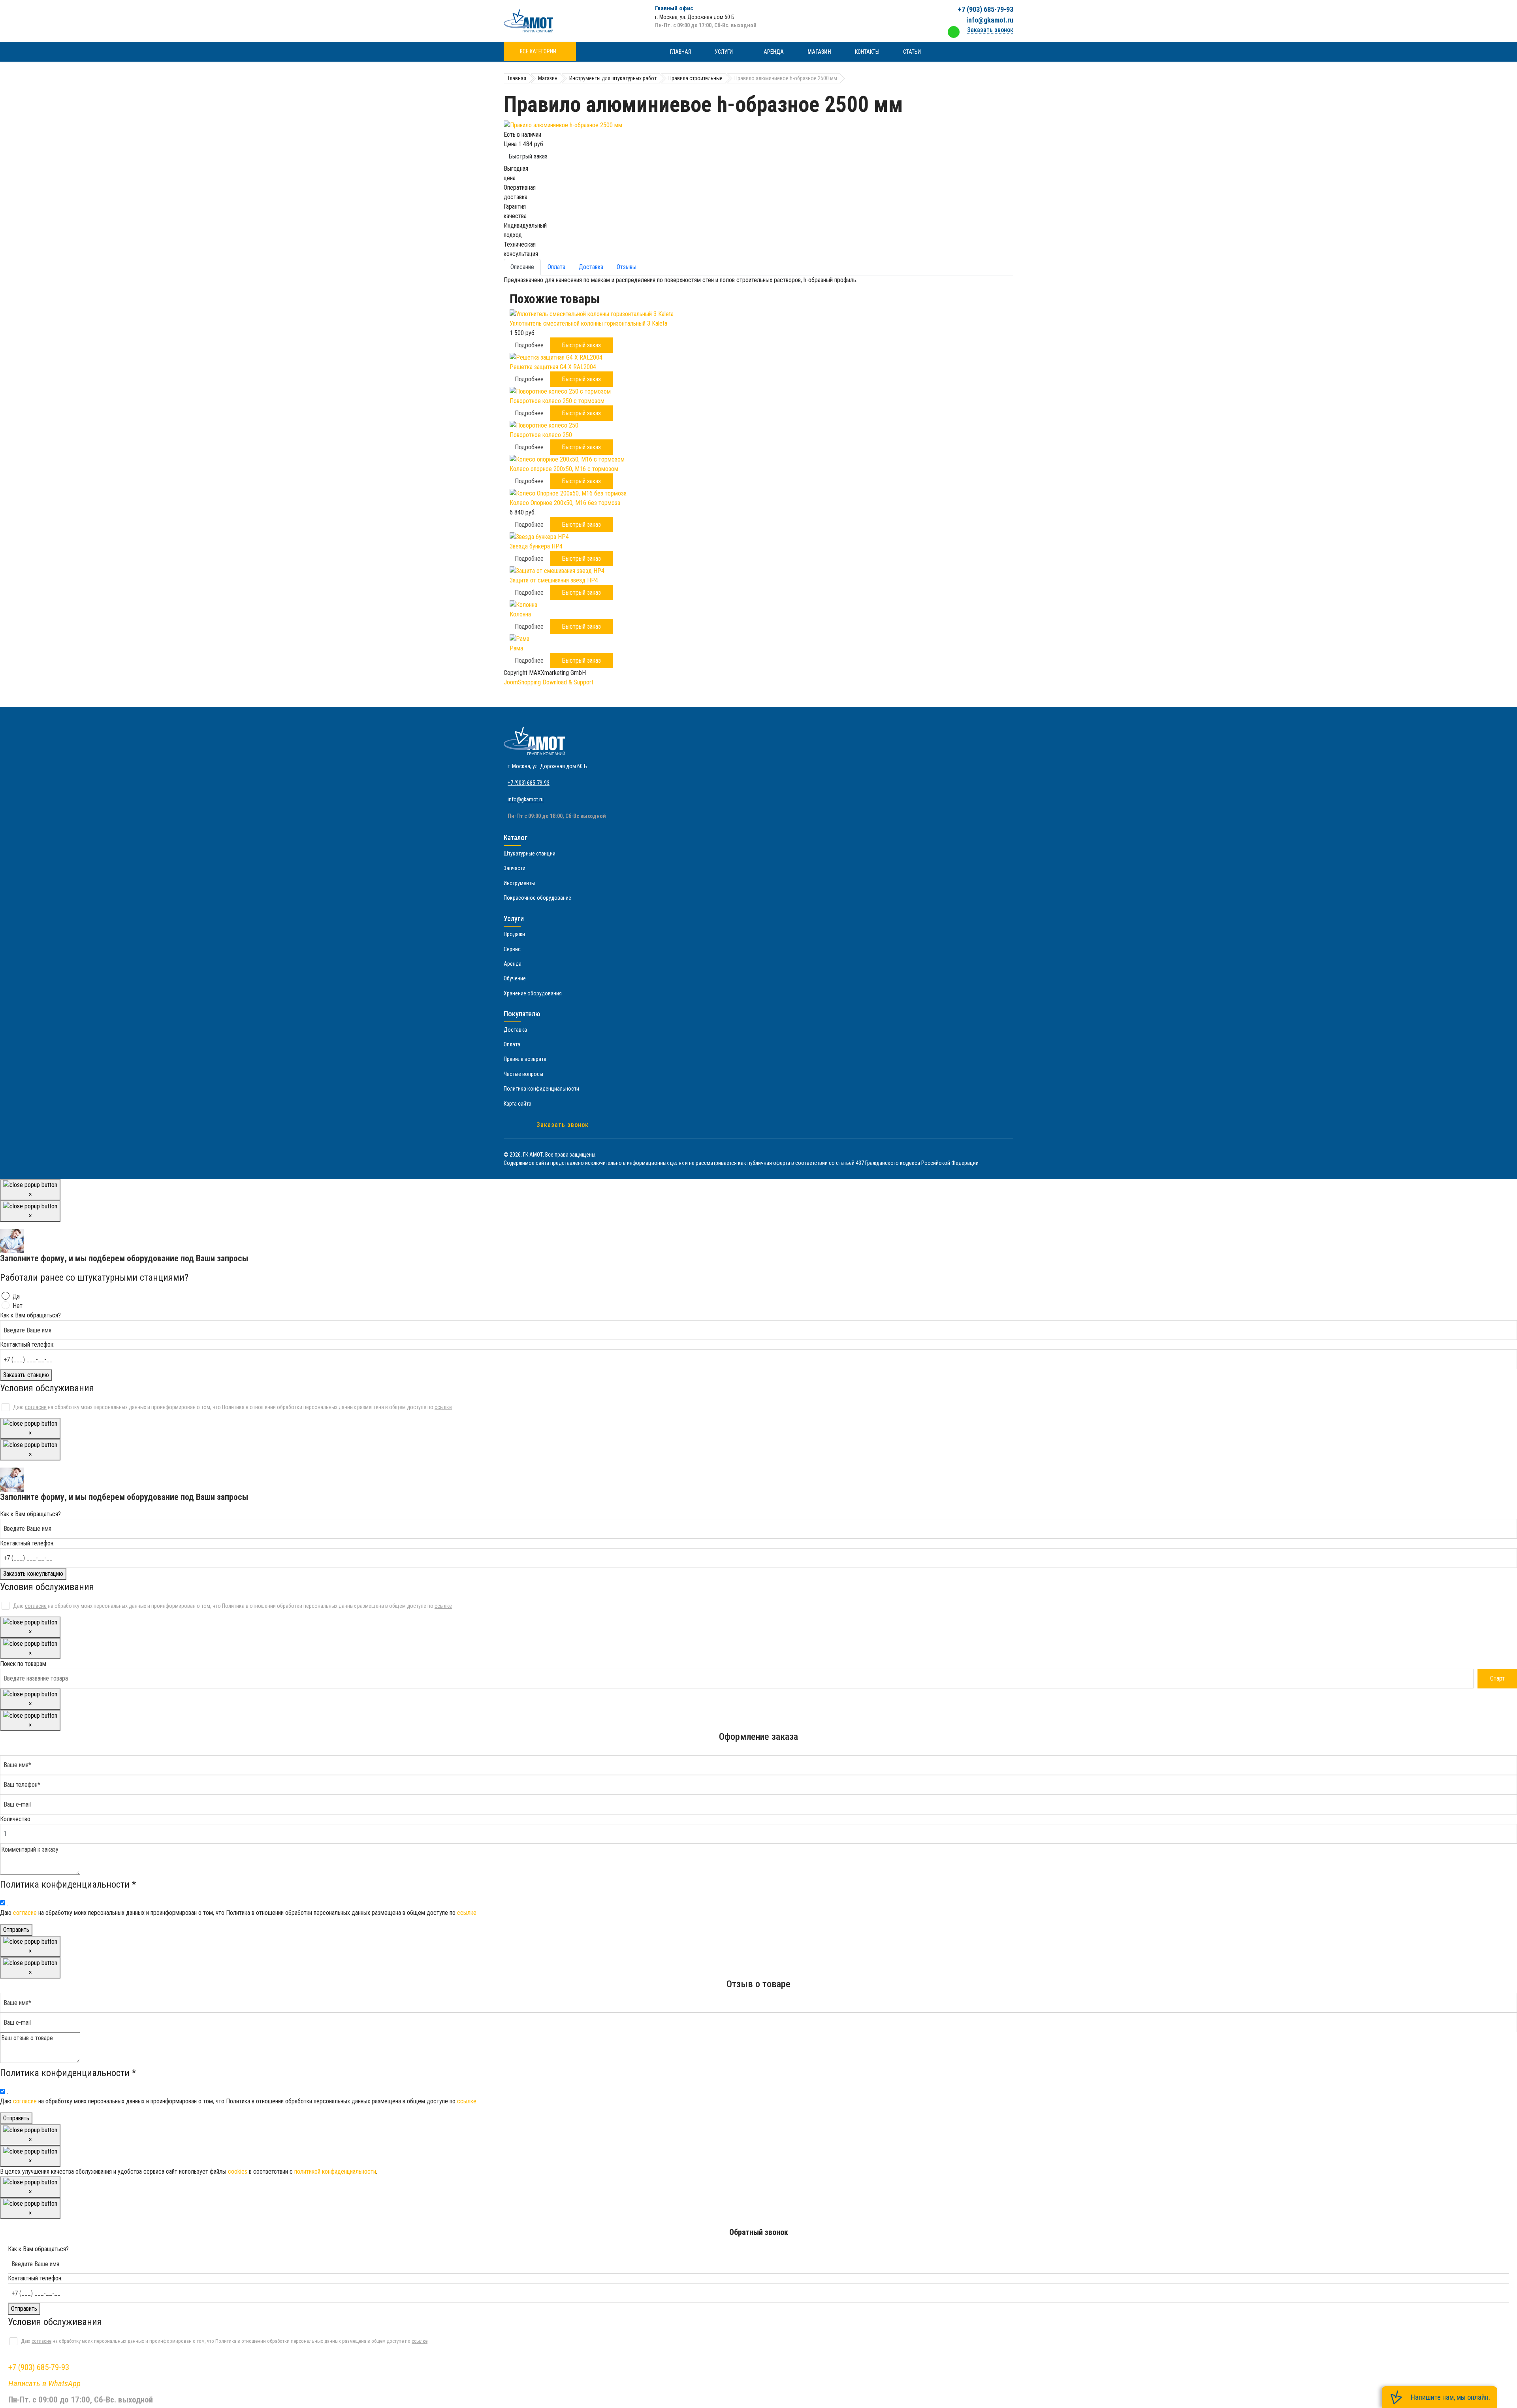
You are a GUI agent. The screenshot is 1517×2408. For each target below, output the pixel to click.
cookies (238, 2172)
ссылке (443, 1407)
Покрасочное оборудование (537, 898)
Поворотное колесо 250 (541, 435)
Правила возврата (525, 1059)
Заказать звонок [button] (990, 30)
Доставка (515, 1030)
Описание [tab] (522, 267)
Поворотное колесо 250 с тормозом (557, 401)
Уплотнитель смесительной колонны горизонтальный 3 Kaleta (588, 323)
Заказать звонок (563, 1125)
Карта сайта (518, 1104)
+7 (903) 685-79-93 (986, 9)
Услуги (724, 52)
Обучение (515, 978)
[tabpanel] (758, 280)
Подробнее (529, 345)
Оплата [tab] (556, 267)
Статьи (912, 52)
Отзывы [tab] (627, 267)
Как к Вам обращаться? (30, 1315)
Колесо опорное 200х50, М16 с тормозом (564, 469)
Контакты (867, 52)
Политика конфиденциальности (541, 1089)
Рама (516, 648)
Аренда (774, 52)
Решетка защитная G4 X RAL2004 (553, 367)
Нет (18, 1306)
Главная (680, 52)
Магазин (819, 52)
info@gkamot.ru (990, 20)
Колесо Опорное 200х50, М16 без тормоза (565, 503)
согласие (36, 1407)
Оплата (512, 1044)
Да (16, 1296)
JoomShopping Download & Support (549, 682)
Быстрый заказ (528, 156)
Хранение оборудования (533, 993)
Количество (15, 1819)
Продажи (514, 934)
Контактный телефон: (27, 1344)
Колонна (520, 614)
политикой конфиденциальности (335, 2172)
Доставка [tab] (591, 267)
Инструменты (519, 883)
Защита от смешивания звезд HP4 (554, 580)
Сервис (512, 949)
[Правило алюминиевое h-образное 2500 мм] (758, 125)
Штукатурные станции (530, 854)
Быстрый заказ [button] (582, 345)
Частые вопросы (523, 1074)
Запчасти (515, 868)
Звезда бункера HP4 (536, 546)
